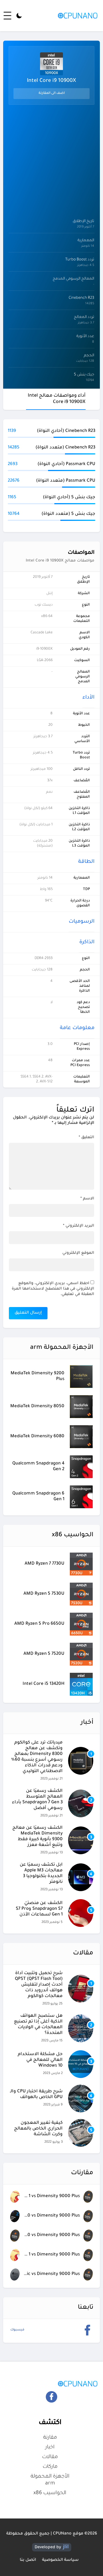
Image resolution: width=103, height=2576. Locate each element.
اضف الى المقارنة (52, 93)
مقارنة (50, 2438)
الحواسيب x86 (50, 2493)
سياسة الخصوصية (60, 2560)
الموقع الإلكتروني (78, 1253)
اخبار (50, 2448)
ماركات (50, 2467)
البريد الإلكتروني (79, 1226)
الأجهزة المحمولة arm (50, 2480)
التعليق (86, 1137)
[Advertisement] (51, 160)
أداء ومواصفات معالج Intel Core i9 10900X (57, 399)
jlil (66, 2547)
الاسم (87, 1199)
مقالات (50, 2457)
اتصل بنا (28, 2560)
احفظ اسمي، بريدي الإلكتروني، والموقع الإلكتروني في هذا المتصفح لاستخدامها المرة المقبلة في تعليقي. (53, 1289)
